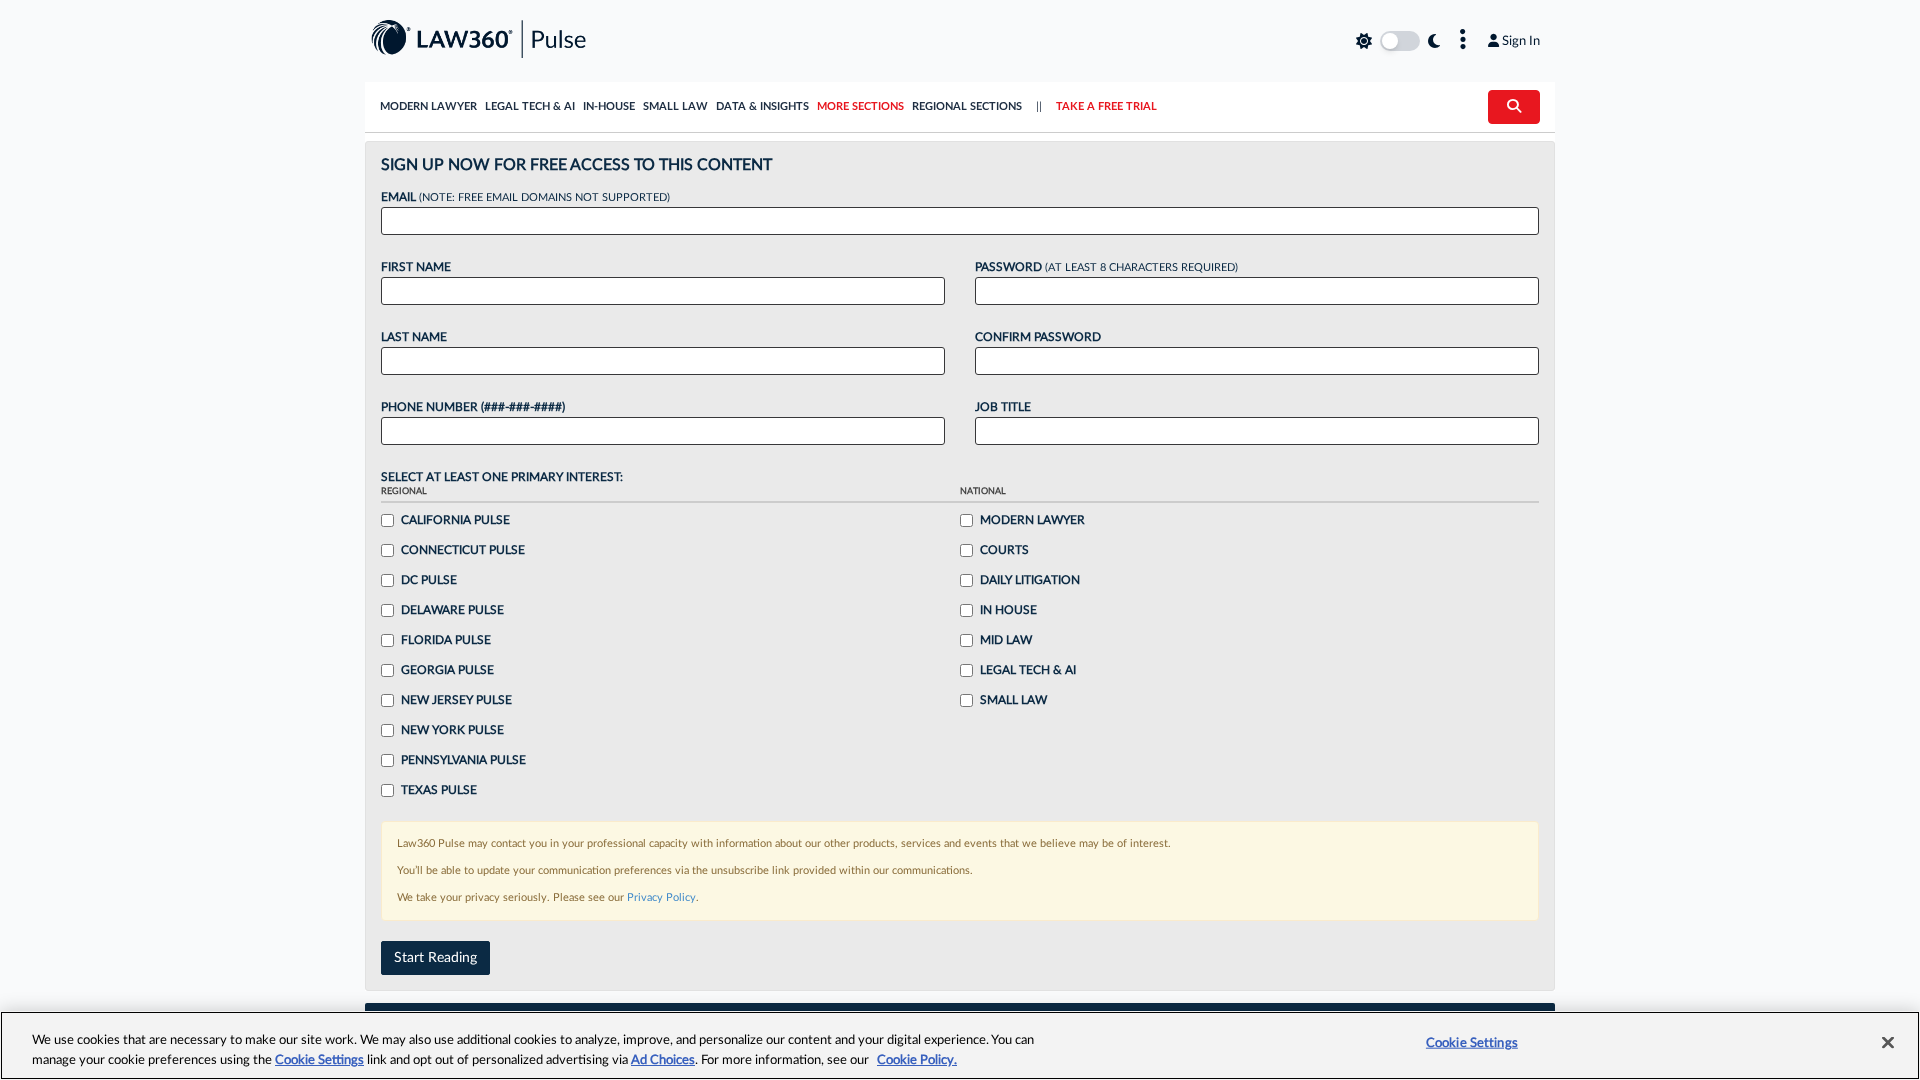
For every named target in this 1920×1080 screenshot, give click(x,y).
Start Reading (435, 958)
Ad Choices (663, 1059)
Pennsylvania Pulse (463, 760)
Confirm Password (1038, 337)
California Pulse (455, 520)
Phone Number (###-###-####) (473, 407)
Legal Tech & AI (530, 106)
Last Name (414, 337)
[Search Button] (1514, 107)
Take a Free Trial (1106, 106)
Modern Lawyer (428, 106)
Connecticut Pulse (463, 550)
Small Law (675, 106)
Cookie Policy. (917, 1059)
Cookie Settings (319, 1059)
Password (1106, 267)
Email (525, 197)
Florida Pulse (446, 640)
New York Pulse (452, 730)
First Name (416, 267)
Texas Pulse (439, 790)
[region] (960, 1045)
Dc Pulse (429, 580)
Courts (1004, 550)
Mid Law (1006, 640)
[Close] (1888, 1043)
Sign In (1521, 41)
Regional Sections (967, 106)
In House (1008, 610)
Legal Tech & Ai (1028, 670)
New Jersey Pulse (456, 700)
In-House (609, 106)
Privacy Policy (661, 897)
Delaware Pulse (452, 610)
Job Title (1003, 407)
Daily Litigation (1030, 580)
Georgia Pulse (447, 670)
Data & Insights (762, 106)
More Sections (860, 106)
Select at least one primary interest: (502, 477)
